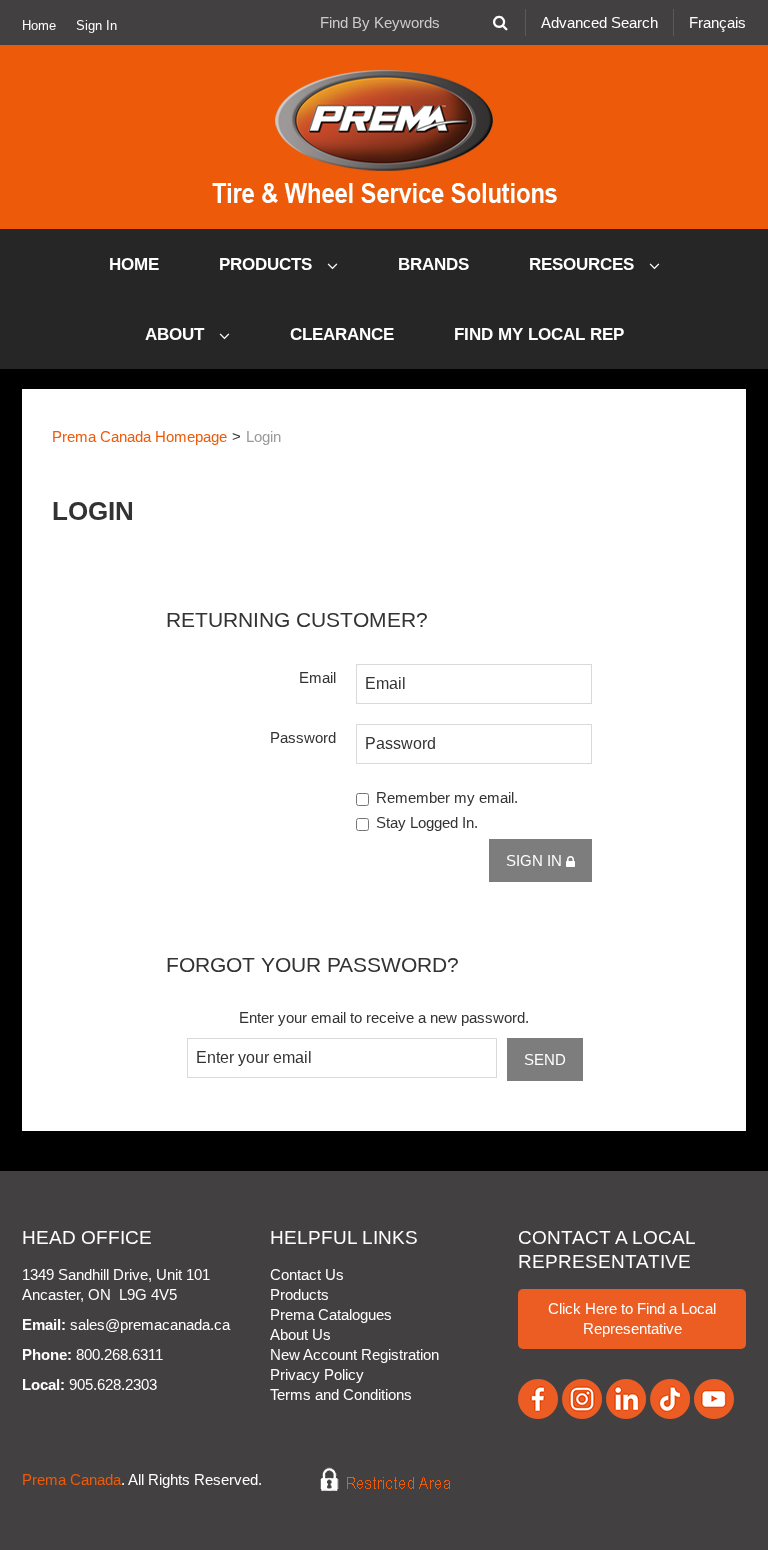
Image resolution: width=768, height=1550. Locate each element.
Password (303, 737)
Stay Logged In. (427, 822)
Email (317, 677)
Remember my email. (447, 797)
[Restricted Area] (371, 1480)
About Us (300, 1334)
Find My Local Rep (539, 334)
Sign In (96, 26)
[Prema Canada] (384, 137)
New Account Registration (354, 1354)
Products (268, 264)
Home (39, 26)
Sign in (536, 860)
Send (545, 1059)
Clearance (342, 334)
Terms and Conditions (341, 1394)
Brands (433, 264)
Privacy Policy (317, 1374)
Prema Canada (71, 1480)
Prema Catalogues (331, 1314)
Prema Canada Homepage (139, 436)
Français (717, 22)
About (177, 334)
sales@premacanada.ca (150, 1324)
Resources (584, 264)
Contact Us (307, 1274)
